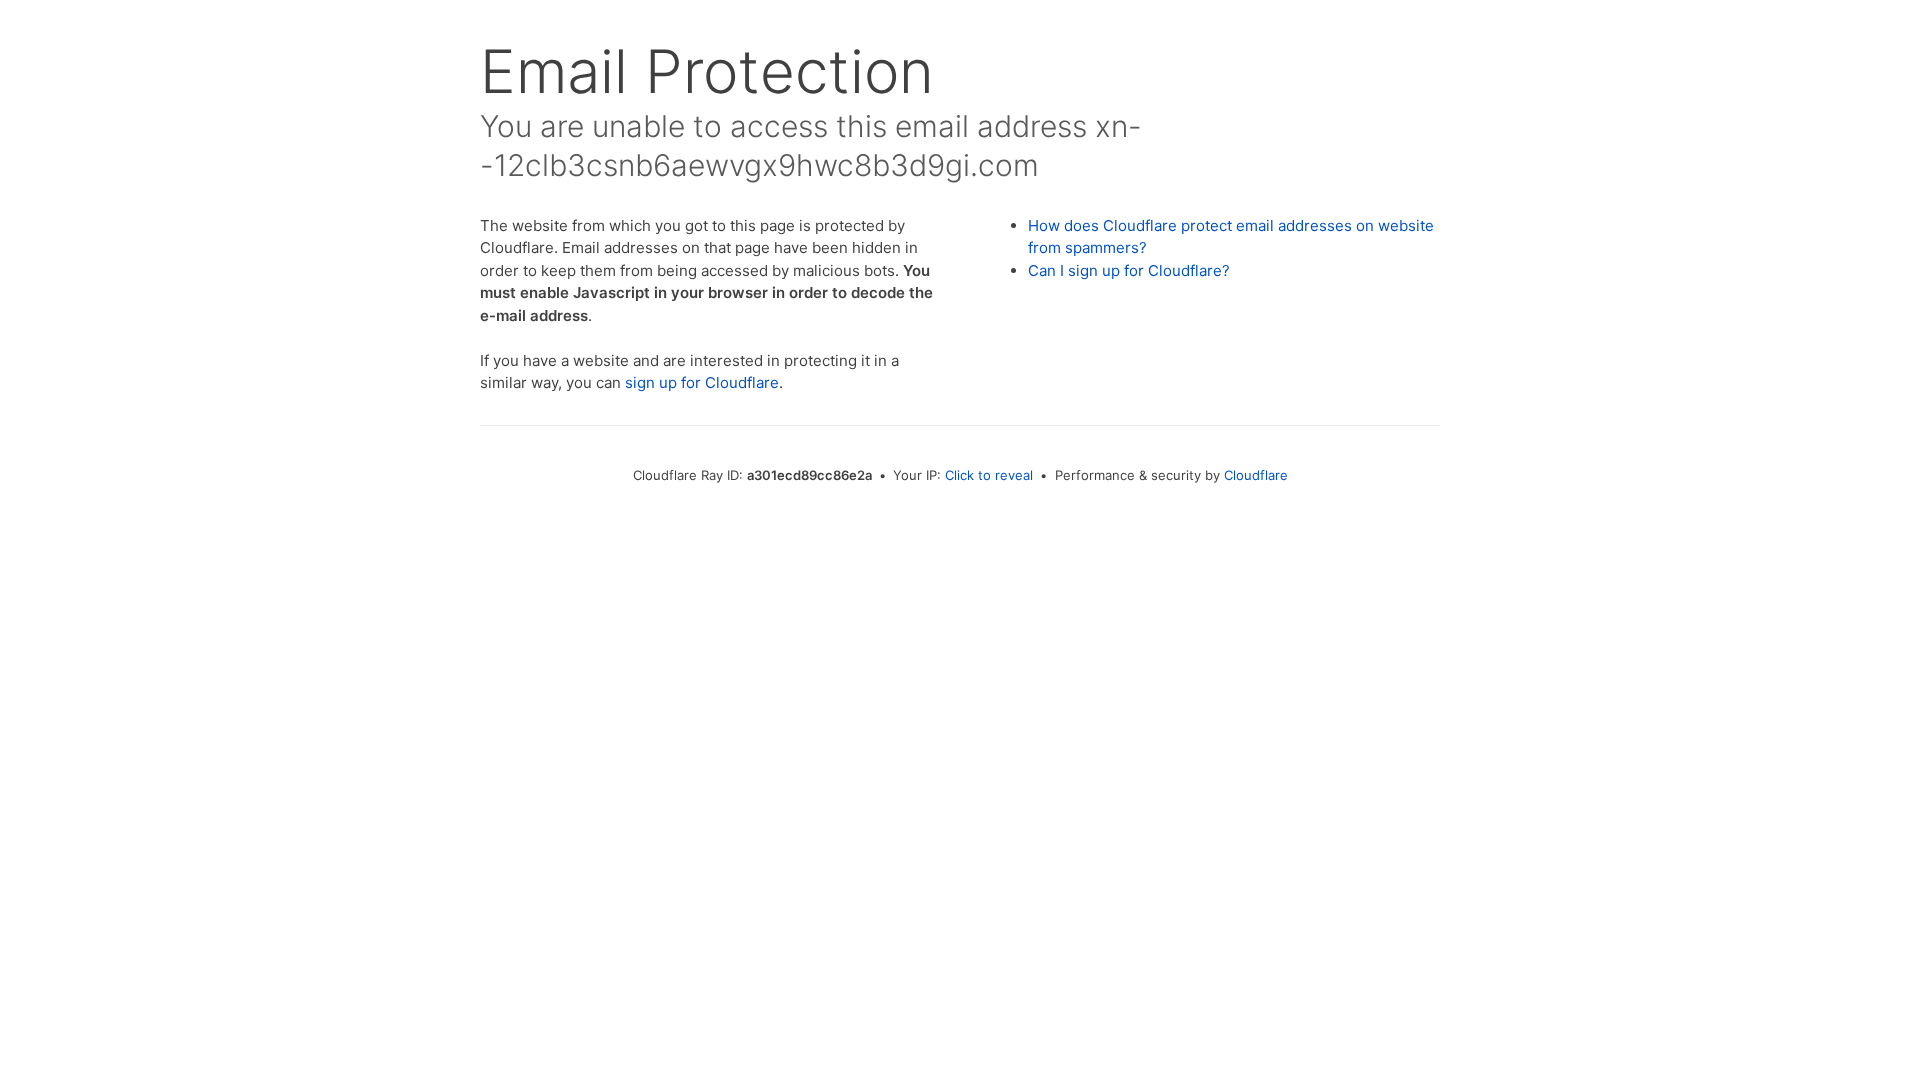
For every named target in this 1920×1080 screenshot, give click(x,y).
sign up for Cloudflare (702, 382)
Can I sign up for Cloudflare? (1129, 270)
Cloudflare (1256, 475)
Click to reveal (989, 475)
